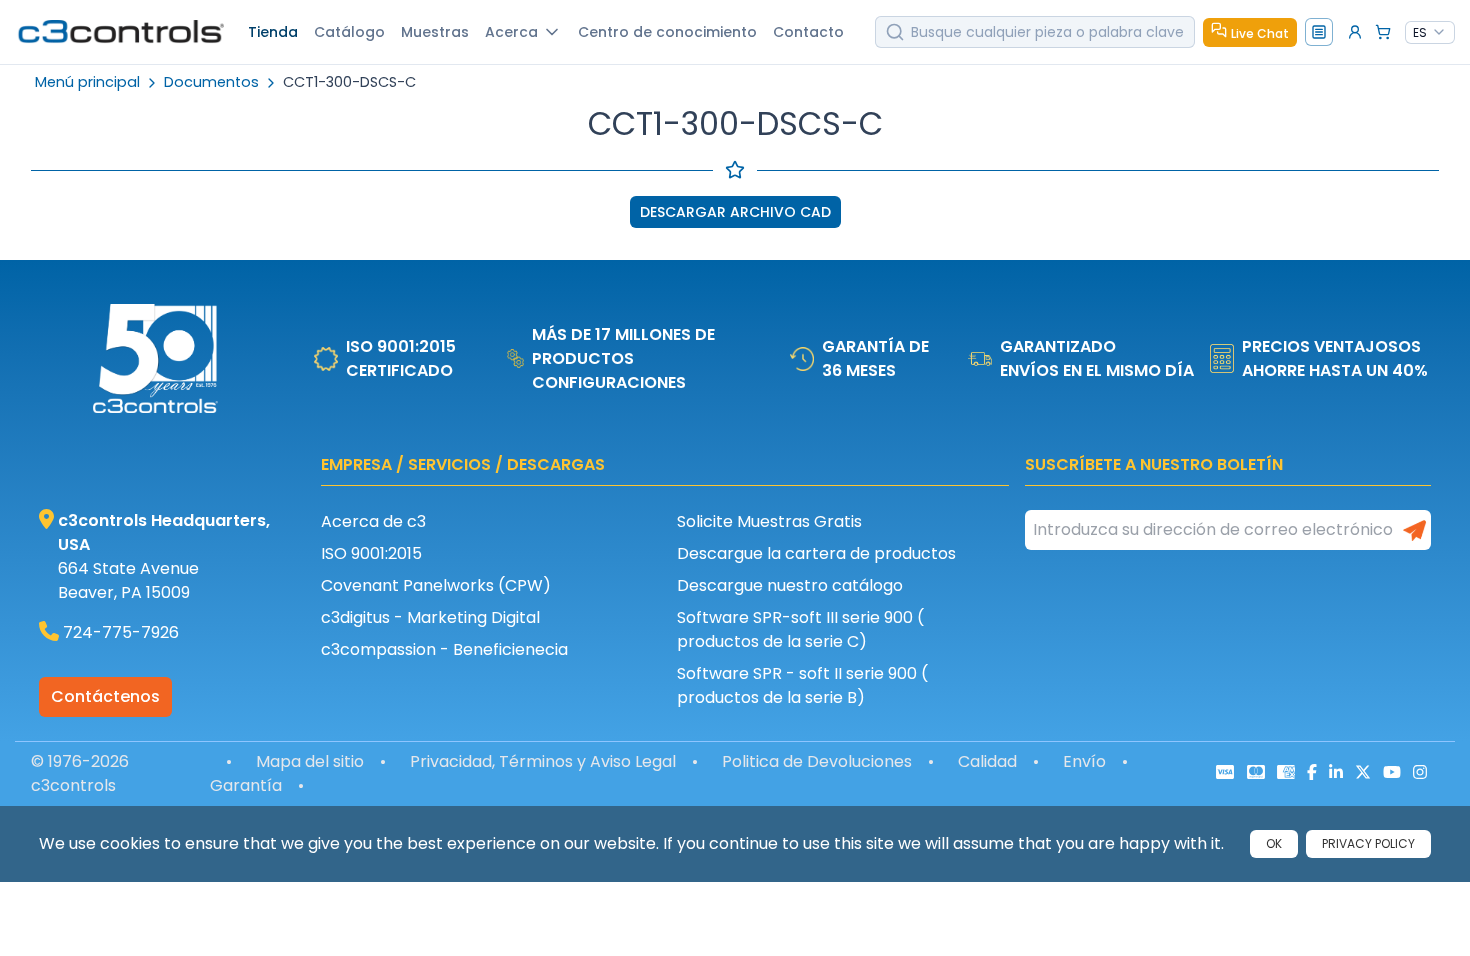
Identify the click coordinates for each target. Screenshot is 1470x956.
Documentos (211, 82)
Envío (1084, 761)
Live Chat (1260, 33)
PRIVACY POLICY (1368, 843)
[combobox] (1430, 33)
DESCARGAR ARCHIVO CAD (735, 212)
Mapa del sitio (310, 761)
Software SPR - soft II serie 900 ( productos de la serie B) (802, 685)
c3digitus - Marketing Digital (430, 617)
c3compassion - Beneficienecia (444, 649)
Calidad (987, 761)
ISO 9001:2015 (371, 553)
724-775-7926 (121, 632)
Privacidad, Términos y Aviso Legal (543, 761)
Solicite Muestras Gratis (769, 521)
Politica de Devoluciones (817, 761)
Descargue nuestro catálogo (790, 585)
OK (1274, 843)
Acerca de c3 (373, 521)
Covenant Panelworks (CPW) (436, 585)
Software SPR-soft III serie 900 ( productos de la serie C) (800, 629)
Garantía (246, 785)
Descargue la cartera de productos (816, 553)
